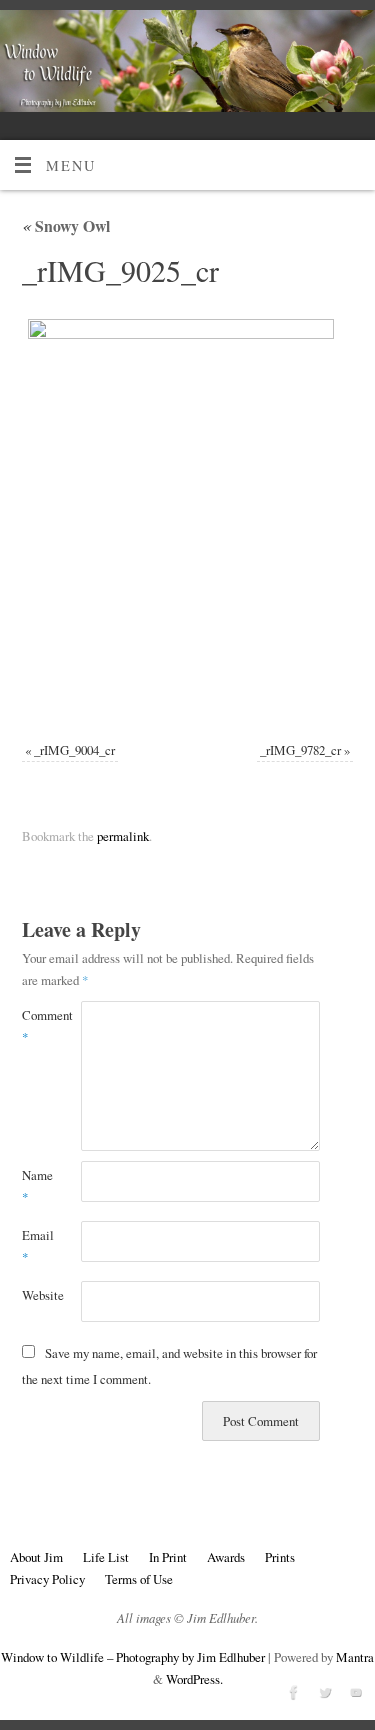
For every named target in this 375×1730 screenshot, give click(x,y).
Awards (226, 1557)
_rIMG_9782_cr (300, 750)
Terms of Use (139, 1579)
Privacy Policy (47, 1579)
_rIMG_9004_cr (74, 750)
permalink (123, 836)
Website (37, 1295)
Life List (106, 1557)
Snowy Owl (66, 225)
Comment (37, 1026)
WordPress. (194, 1679)
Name (37, 1186)
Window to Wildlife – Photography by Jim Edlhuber (133, 1657)
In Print (168, 1557)
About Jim (36, 1557)
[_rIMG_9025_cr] (188, 518)
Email (37, 1246)
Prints (280, 1557)
